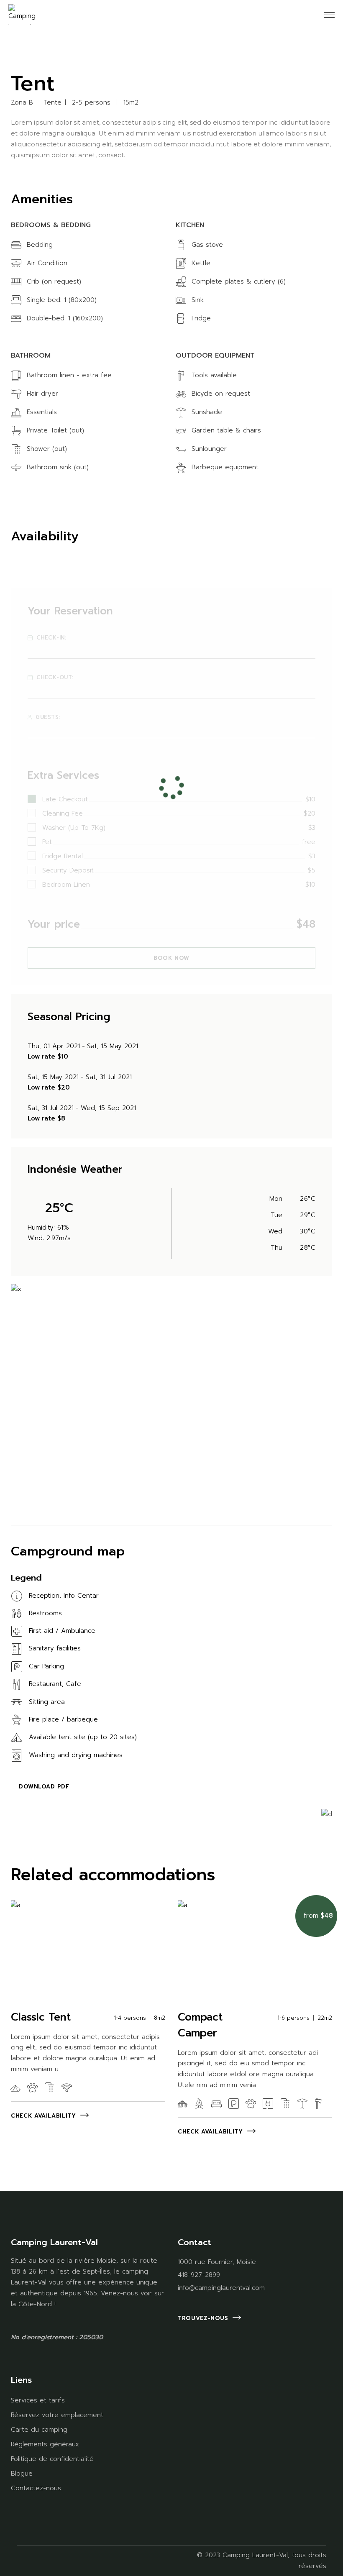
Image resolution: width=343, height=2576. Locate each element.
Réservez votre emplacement (57, 2415)
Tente (52, 103)
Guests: (48, 717)
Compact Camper (200, 2025)
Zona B (22, 103)
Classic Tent (41, 2017)
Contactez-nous (36, 2488)
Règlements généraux (45, 2444)
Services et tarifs (38, 2400)
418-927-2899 (199, 2275)
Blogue (22, 2474)
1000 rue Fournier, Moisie (217, 2262)
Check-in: (51, 638)
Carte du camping (39, 2430)
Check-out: (55, 678)
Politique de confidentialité (52, 2459)
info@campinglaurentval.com (221, 2288)
